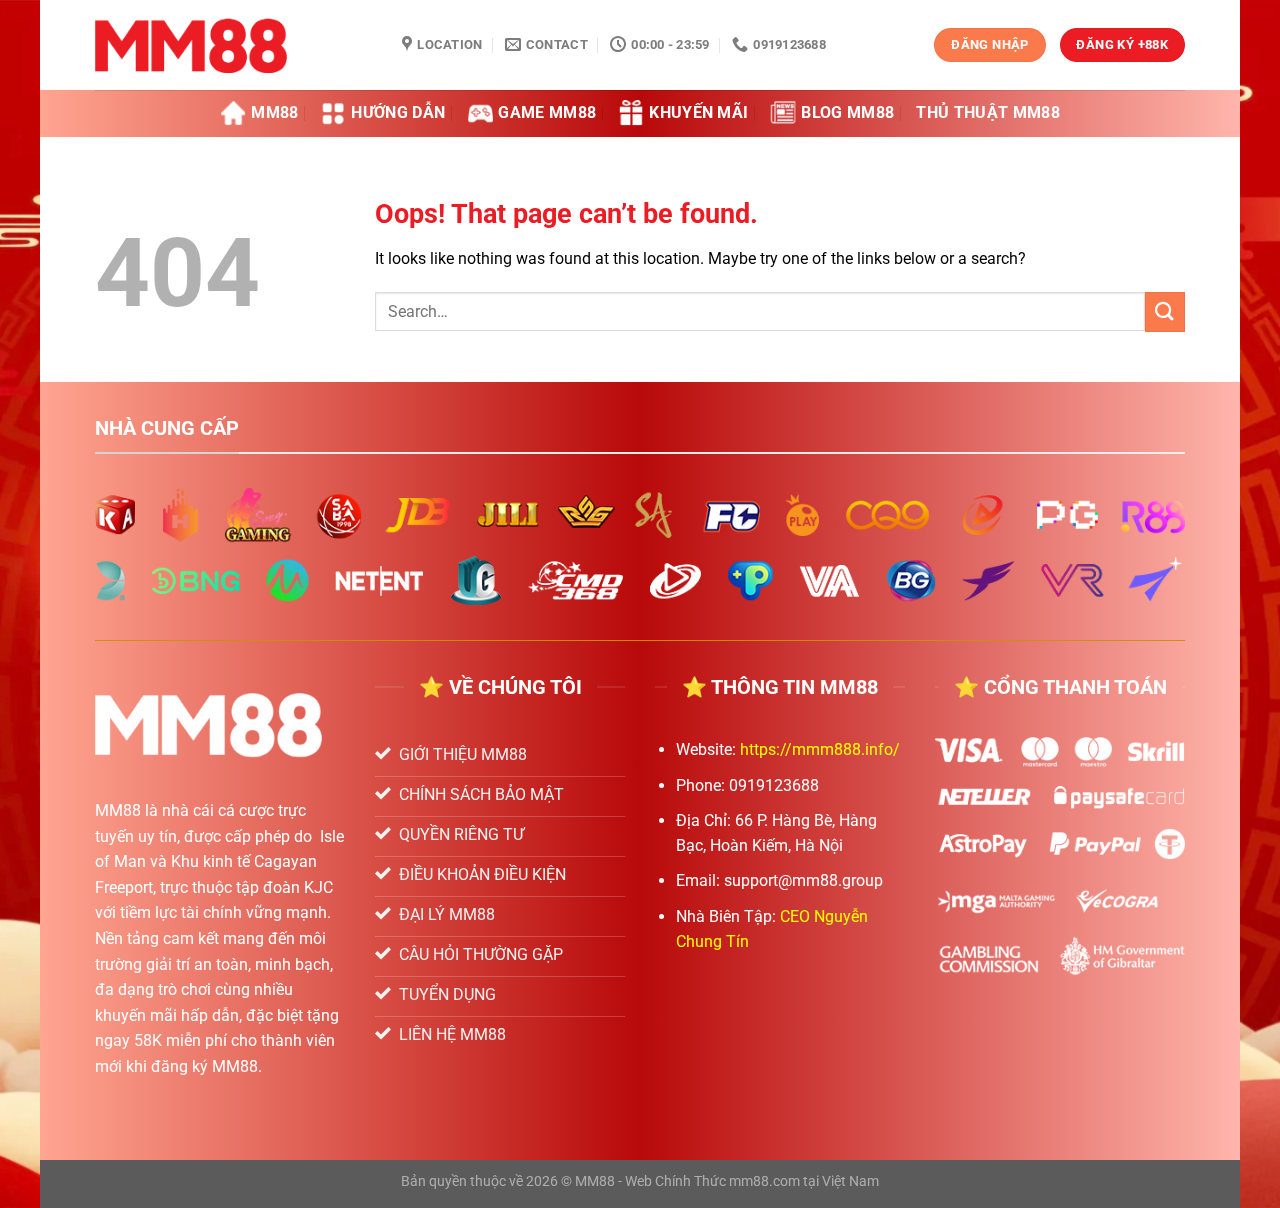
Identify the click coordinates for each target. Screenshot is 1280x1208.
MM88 (274, 112)
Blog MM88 (847, 112)
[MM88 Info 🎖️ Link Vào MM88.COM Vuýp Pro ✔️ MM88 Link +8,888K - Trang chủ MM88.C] (233, 45)
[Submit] (1165, 311)
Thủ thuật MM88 (987, 112)
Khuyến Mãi (698, 112)
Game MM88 (547, 112)
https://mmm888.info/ (820, 749)
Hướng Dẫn (398, 112)
